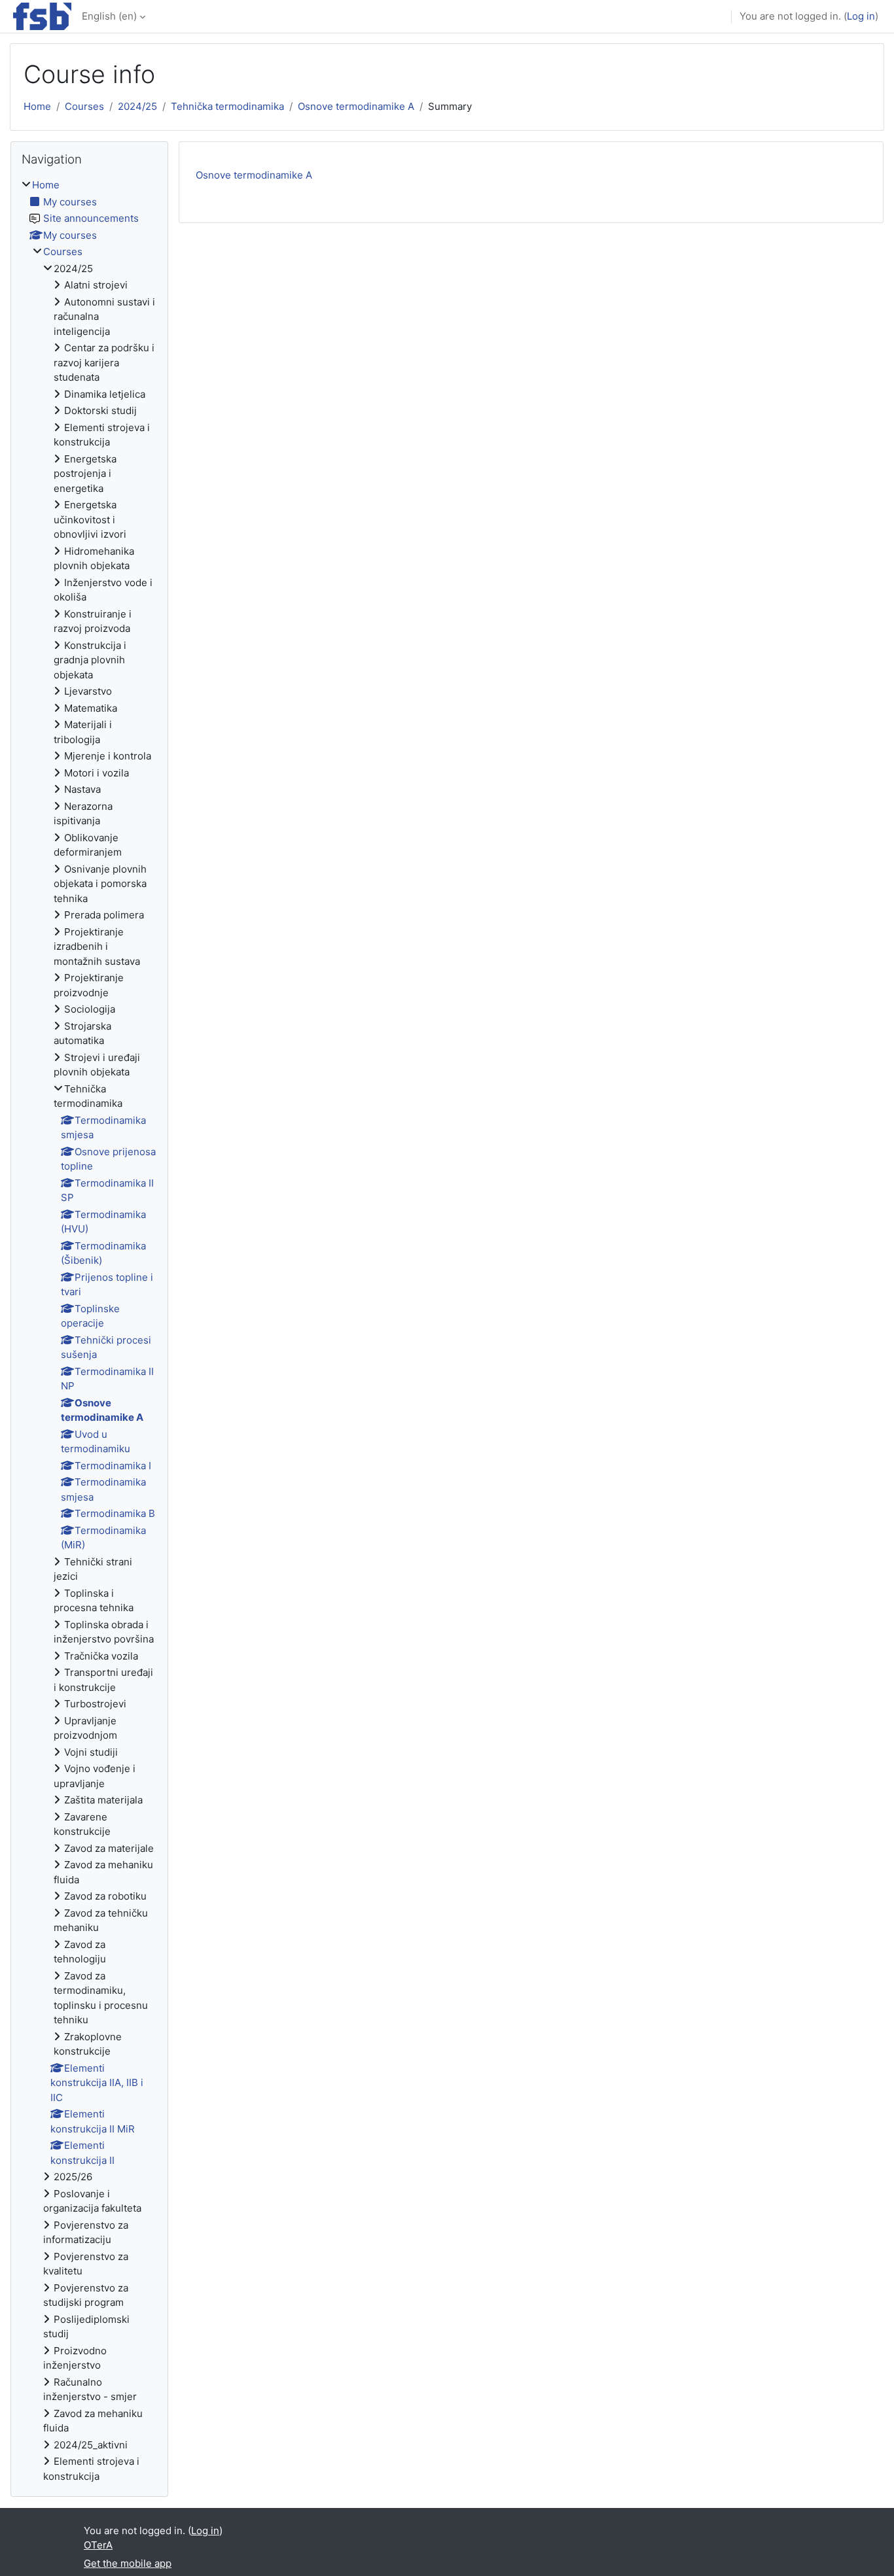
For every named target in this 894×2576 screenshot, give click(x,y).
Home (37, 106)
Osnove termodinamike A (356, 106)
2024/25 (137, 106)
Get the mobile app (128, 2563)
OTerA (98, 2545)
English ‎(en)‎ (109, 16)
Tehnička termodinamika (227, 106)
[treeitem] (89, 1331)
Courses (84, 106)
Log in (861, 16)
